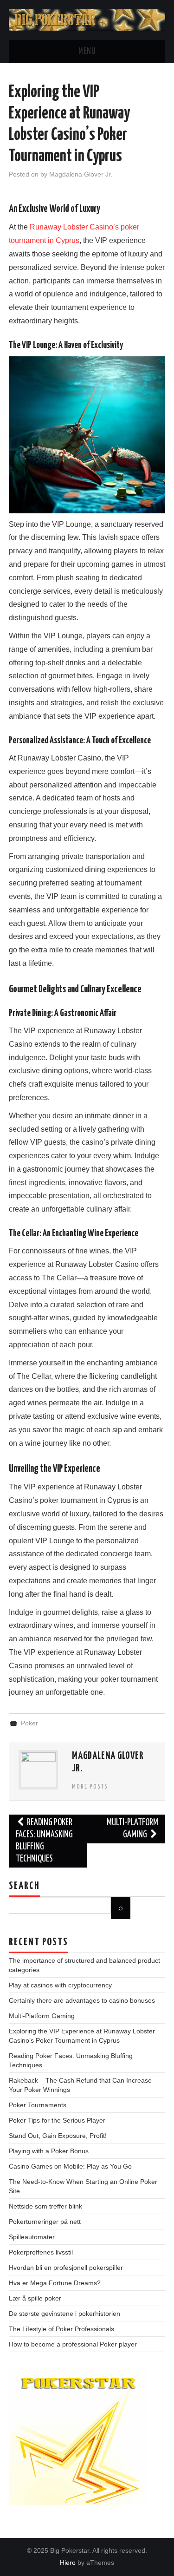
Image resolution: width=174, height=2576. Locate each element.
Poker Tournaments (38, 2105)
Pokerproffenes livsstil (41, 2252)
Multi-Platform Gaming (132, 1829)
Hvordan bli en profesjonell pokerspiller (66, 2268)
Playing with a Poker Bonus (49, 2151)
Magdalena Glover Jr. (81, 174)
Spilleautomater (32, 2237)
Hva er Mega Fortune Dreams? (55, 2283)
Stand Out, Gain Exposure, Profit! (58, 2136)
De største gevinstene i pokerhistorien (64, 2314)
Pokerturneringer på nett (45, 2222)
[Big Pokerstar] (87, 19)
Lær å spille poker (35, 2298)
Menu (87, 52)
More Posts (90, 1787)
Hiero (68, 2563)
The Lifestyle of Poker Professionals (61, 2329)
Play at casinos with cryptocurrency (60, 1985)
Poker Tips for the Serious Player (57, 2120)
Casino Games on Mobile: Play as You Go (70, 2166)
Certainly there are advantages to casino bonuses (82, 2000)
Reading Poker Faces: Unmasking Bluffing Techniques (44, 1841)
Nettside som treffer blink (45, 2206)
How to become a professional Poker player (73, 2344)
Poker (29, 1723)
